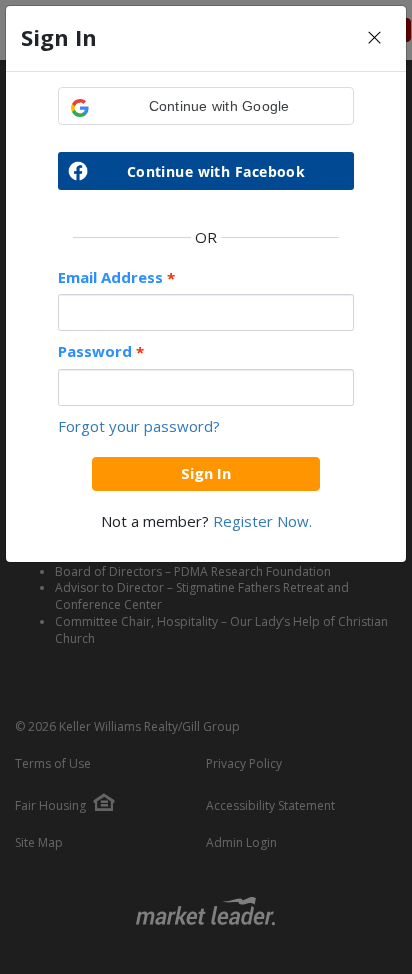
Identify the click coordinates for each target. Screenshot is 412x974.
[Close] (374, 38)
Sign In (206, 473)
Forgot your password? (139, 426)
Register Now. (262, 521)
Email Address (116, 277)
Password (101, 351)
